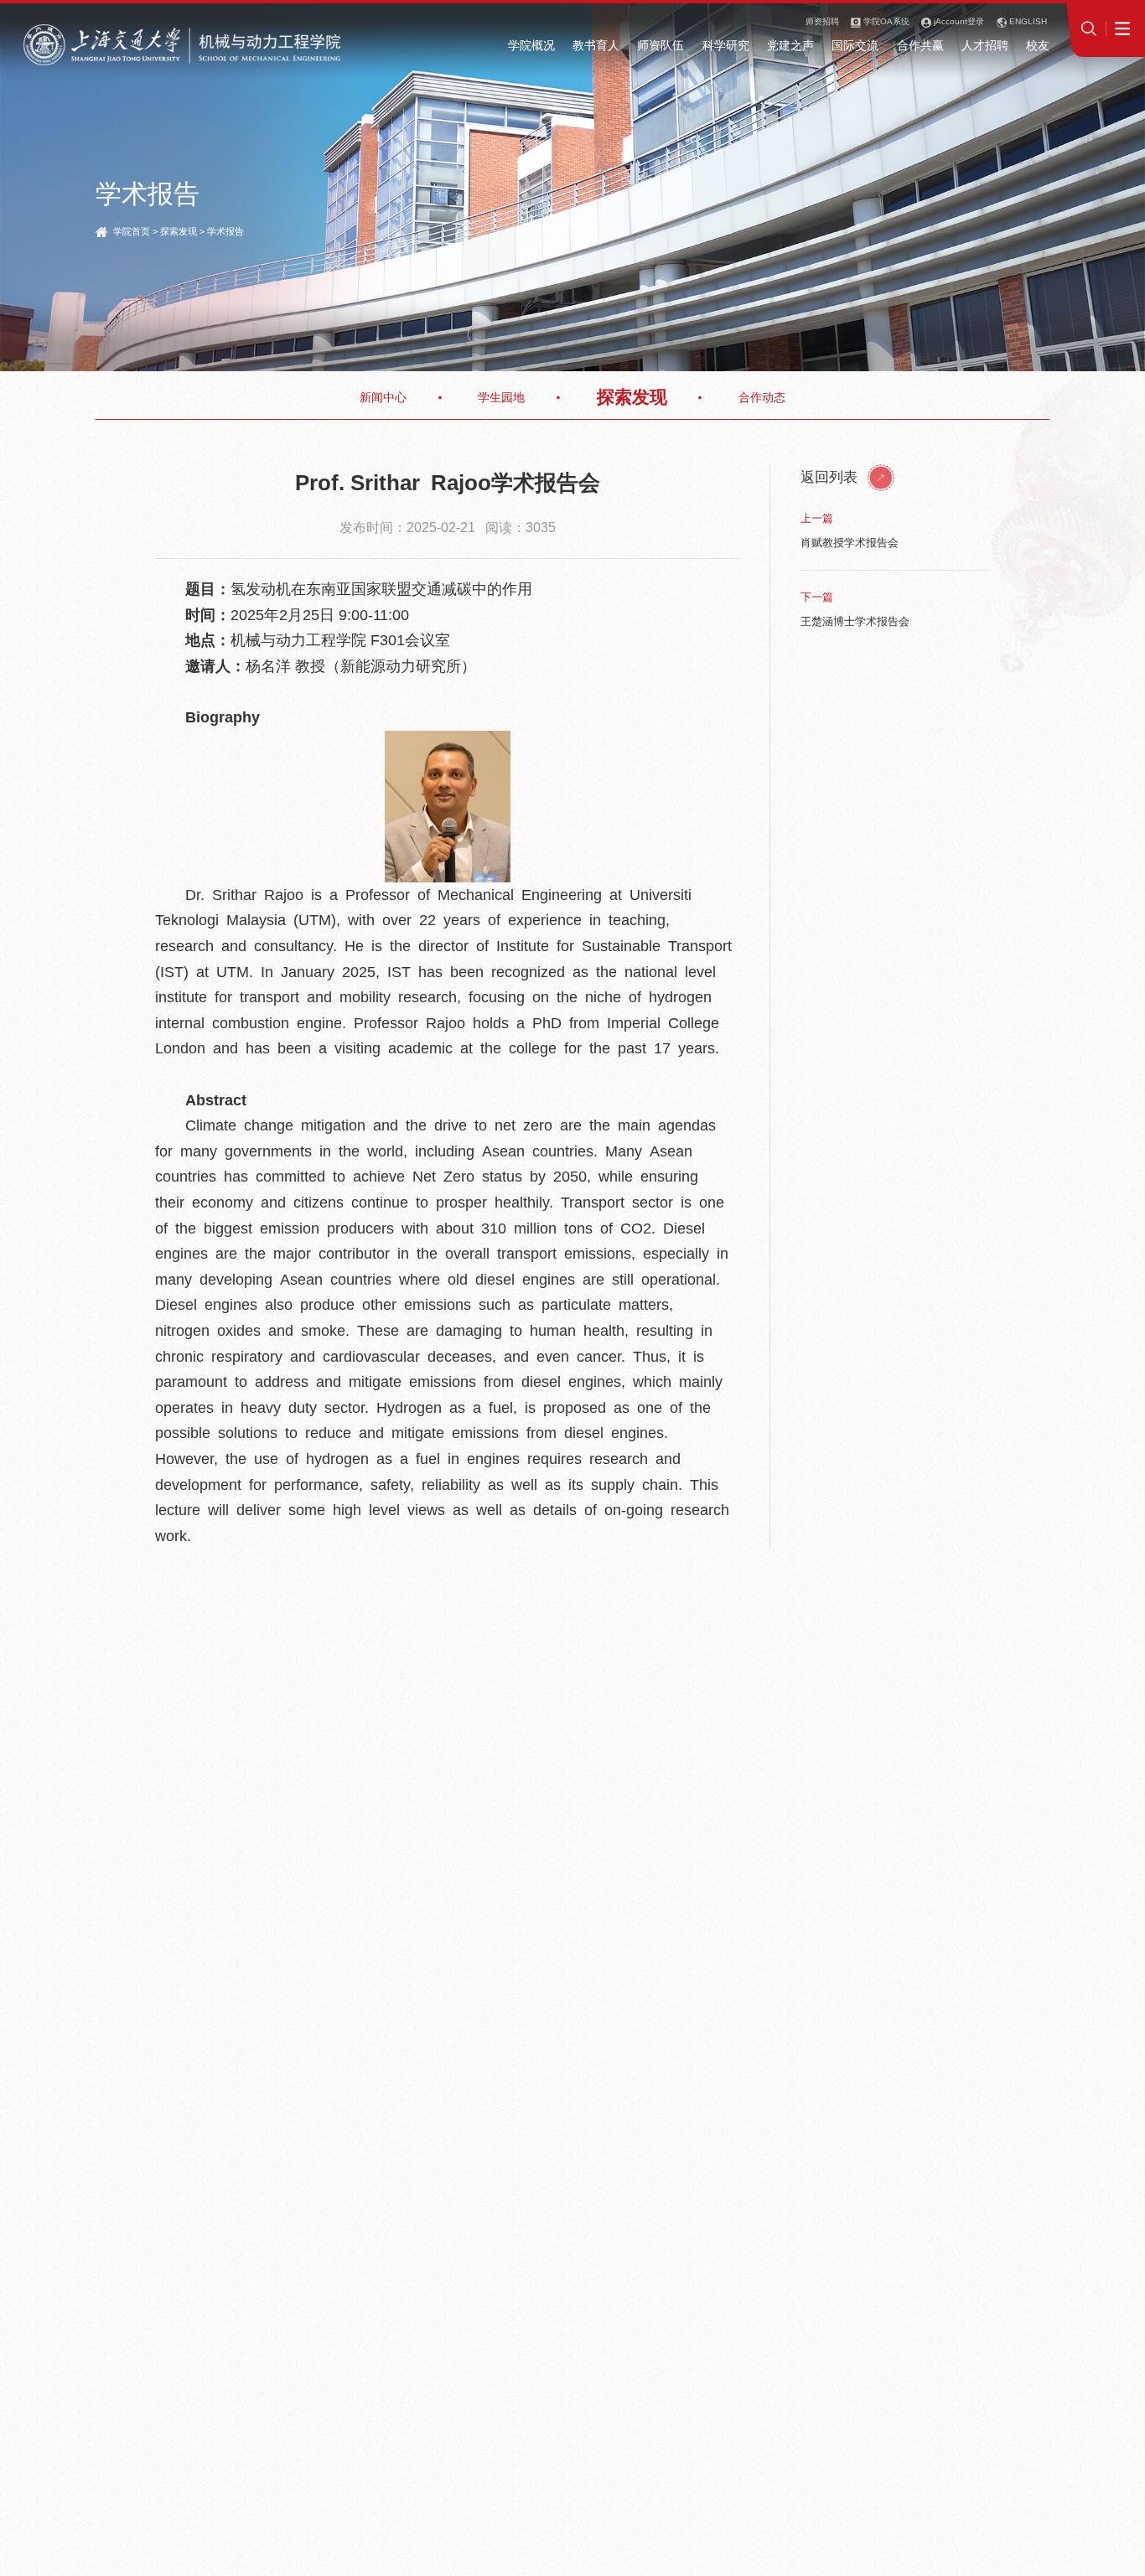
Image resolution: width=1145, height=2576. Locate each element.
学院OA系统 (885, 21)
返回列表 (831, 477)
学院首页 (132, 231)
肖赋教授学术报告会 (850, 543)
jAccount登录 (958, 21)
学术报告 (225, 231)
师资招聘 (822, 21)
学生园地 (501, 397)
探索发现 (179, 231)
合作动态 (762, 397)
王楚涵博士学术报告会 (855, 621)
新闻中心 (383, 397)
